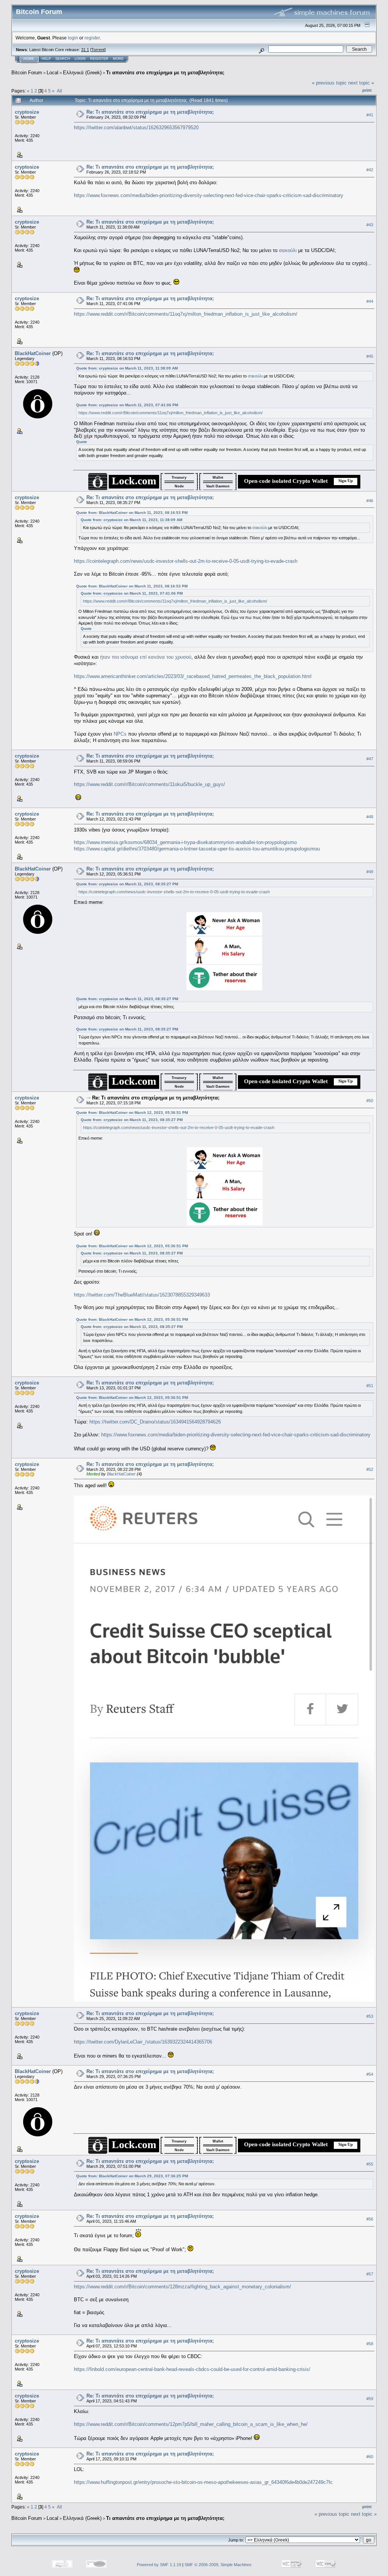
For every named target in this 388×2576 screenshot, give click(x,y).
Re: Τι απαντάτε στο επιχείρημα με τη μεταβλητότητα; (150, 112)
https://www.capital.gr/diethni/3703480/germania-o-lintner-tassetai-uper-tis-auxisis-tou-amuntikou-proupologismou (197, 849)
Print (367, 90)
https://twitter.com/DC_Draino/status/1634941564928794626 (155, 1422)
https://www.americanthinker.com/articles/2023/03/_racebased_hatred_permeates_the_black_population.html (193, 676)
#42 (370, 170)
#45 (370, 356)
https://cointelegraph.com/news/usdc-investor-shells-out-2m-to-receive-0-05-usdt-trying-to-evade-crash (186, 561)
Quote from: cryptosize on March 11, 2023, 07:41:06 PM (127, 405)
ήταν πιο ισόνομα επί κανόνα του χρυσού (146, 657)
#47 (370, 759)
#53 (370, 2016)
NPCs (120, 734)
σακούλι (288, 250)
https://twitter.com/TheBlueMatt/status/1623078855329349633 (142, 1295)
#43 (370, 225)
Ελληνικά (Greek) (82, 73)
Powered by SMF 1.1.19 (159, 2565)
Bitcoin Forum (27, 73)
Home (29, 59)
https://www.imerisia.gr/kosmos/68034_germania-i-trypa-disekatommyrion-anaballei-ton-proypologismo (185, 842)
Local (52, 73)
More (118, 59)
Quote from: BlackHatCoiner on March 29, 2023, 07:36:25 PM (132, 2176)
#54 (370, 2074)
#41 (370, 115)
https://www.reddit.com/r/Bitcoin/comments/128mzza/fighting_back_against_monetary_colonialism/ (182, 2287)
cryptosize (27, 112)
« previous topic (329, 83)
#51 (370, 1386)
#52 (370, 1469)
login (73, 38)
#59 (370, 2399)
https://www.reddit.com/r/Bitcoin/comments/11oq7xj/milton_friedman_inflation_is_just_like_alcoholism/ (186, 314)
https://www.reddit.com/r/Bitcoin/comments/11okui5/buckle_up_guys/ (149, 784)
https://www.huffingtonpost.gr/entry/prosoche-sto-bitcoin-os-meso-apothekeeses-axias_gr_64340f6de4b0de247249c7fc (203, 2482)
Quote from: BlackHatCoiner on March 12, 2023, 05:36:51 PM (132, 1113)
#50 (370, 1101)
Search (63, 59)
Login (80, 59)
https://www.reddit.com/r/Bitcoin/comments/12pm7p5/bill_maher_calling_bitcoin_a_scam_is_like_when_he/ (191, 2424)
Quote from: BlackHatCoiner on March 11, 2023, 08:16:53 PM (132, 513)
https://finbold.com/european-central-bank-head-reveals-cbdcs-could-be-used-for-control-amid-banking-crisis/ (192, 2369)
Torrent (98, 50)
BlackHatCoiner (33, 353)
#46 (370, 501)
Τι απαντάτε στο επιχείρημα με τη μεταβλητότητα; (165, 73)
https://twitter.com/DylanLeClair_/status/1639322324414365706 (143, 2042)
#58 (370, 2344)
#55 (370, 2164)
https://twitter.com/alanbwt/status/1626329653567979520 (136, 128)
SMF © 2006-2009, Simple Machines (218, 2565)
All (59, 91)
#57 (370, 2274)
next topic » (361, 83)
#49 (370, 872)
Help (46, 59)
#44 (370, 301)
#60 (370, 2457)
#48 (370, 817)
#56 (370, 2219)
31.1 (85, 50)
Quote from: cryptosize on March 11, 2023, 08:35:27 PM (127, 884)
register (92, 38)
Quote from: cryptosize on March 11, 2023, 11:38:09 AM (127, 368)
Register (99, 59)
